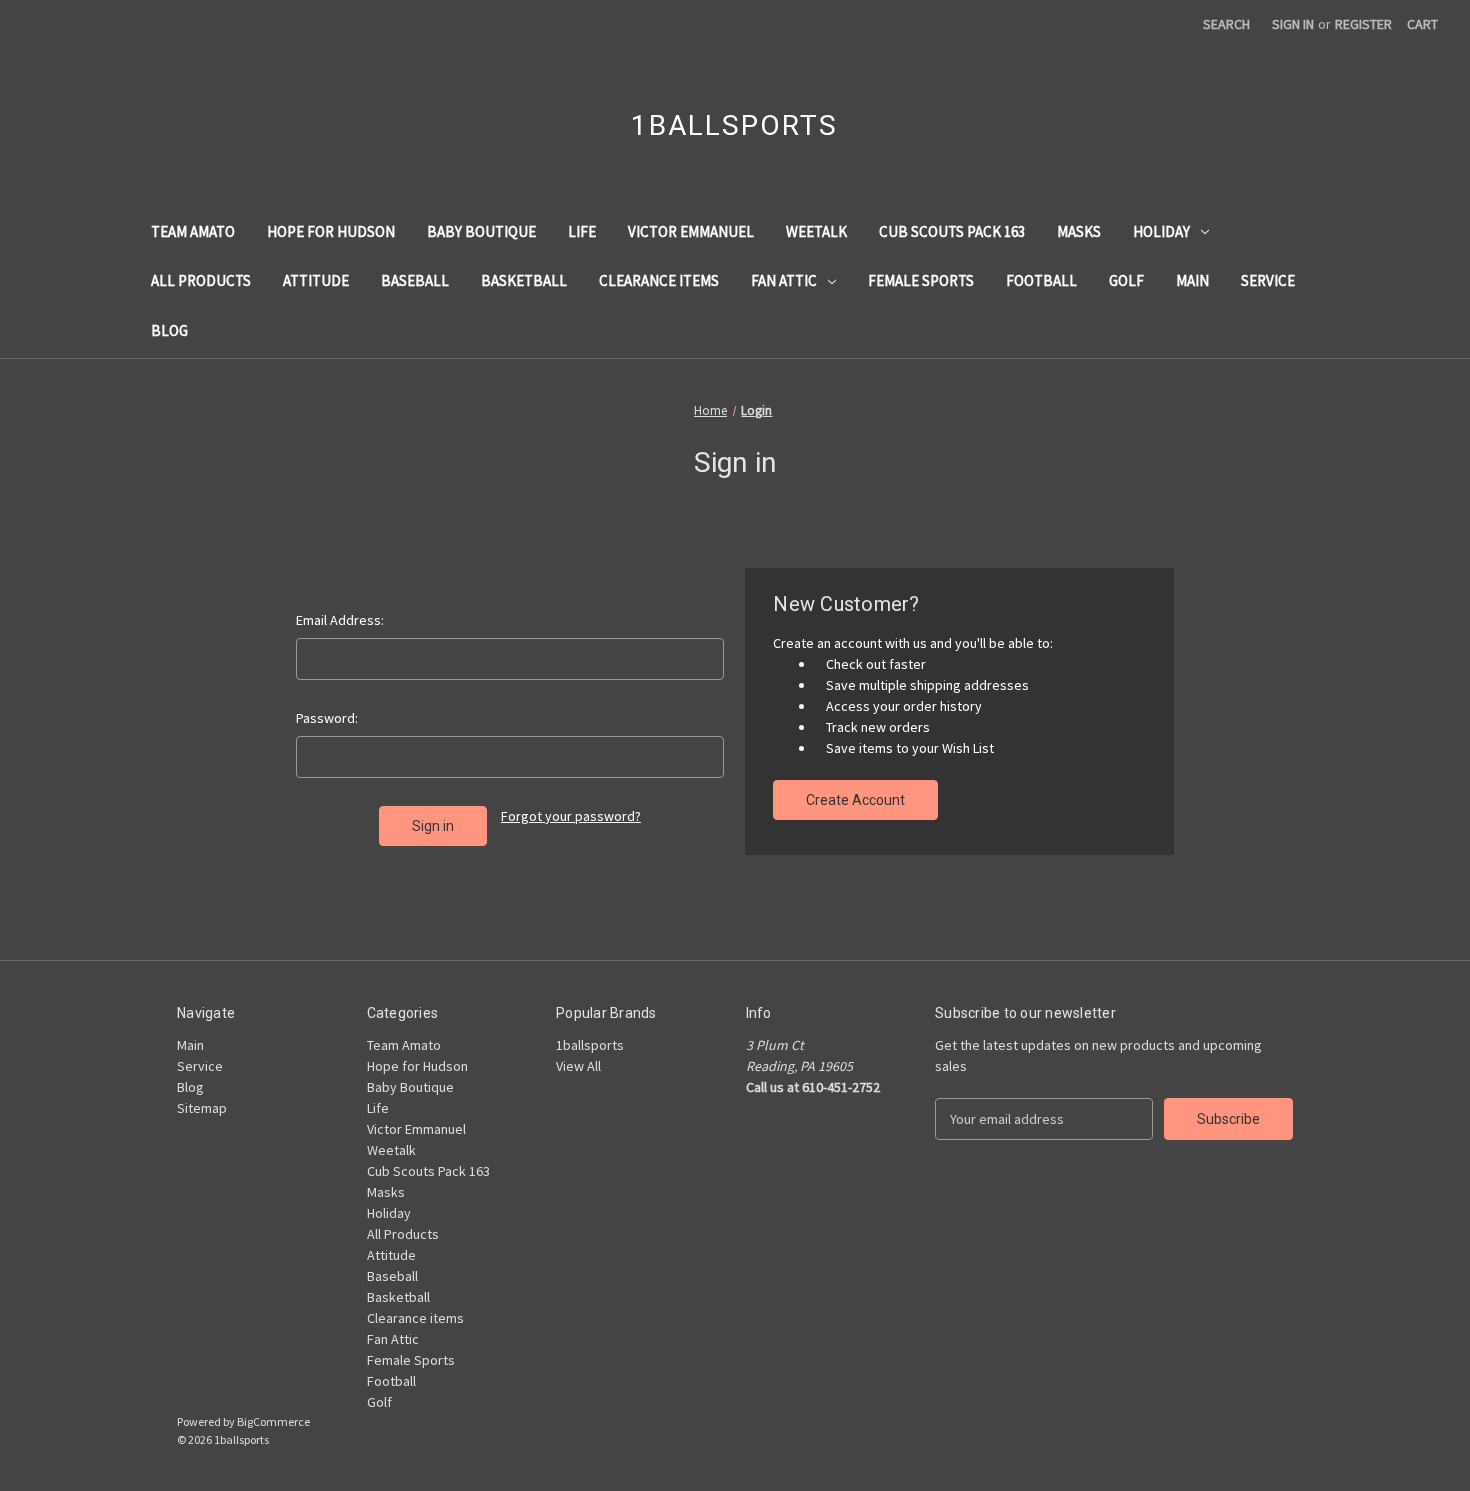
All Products (201, 280)
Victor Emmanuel (691, 231)
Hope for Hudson (331, 231)
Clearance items (659, 280)
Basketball (524, 280)
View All (578, 1066)
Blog (169, 330)
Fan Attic (784, 280)
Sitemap (202, 1108)
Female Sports (921, 280)
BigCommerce (273, 1421)
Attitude (316, 280)
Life (582, 231)
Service (1268, 280)
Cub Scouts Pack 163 (952, 231)
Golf (1126, 280)
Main (1192, 280)
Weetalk (816, 231)
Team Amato (193, 231)
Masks (1079, 231)
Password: (327, 718)
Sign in (1293, 24)
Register (1363, 24)
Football (1041, 280)
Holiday (1161, 231)
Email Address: (340, 620)
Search (1226, 24)
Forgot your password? (571, 816)
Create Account (855, 800)
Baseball (415, 280)
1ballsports (590, 1045)
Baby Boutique (481, 231)
